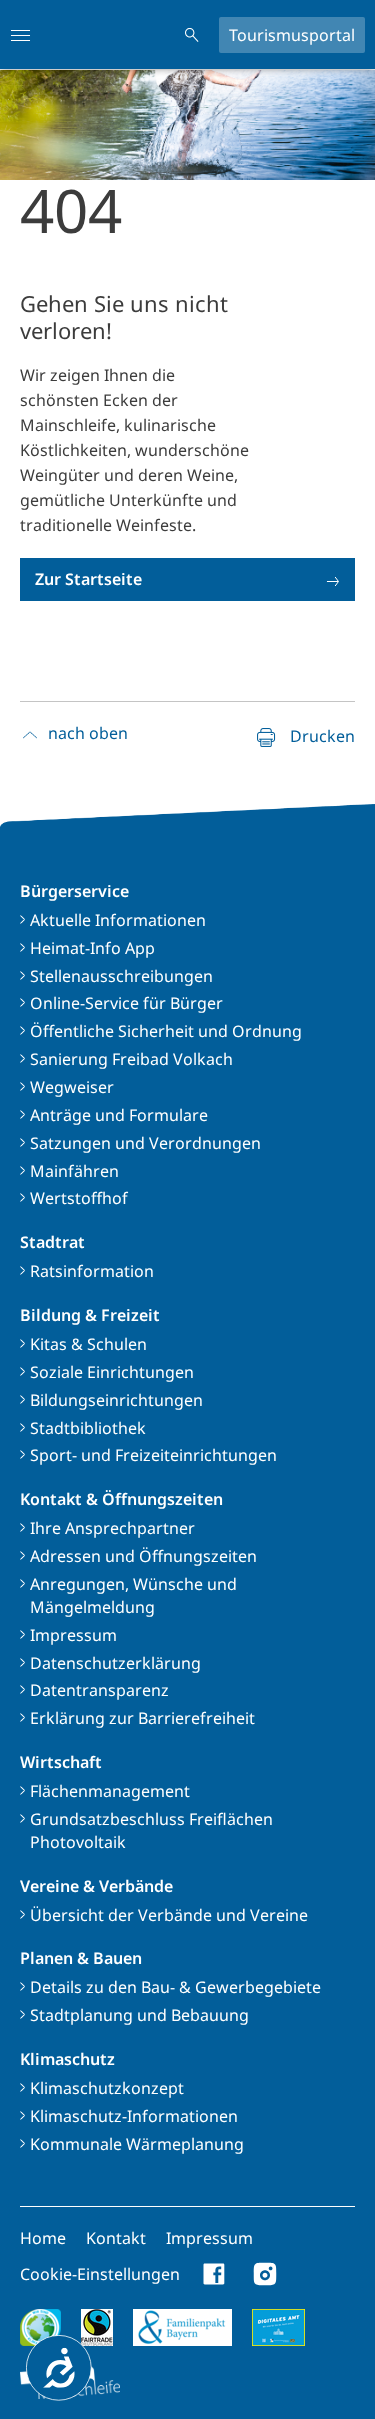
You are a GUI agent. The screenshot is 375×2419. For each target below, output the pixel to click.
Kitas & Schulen (88, 1344)
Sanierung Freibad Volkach (131, 1059)
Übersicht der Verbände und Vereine (169, 1915)
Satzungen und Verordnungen (145, 1143)
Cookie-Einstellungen (100, 2274)
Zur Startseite (88, 579)
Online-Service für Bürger (126, 1003)
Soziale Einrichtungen (112, 1372)
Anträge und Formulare (119, 1115)
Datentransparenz (99, 1690)
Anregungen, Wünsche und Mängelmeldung (133, 1595)
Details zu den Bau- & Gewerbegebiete (175, 1987)
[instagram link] (265, 2274)
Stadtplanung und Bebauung (139, 2015)
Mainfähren (74, 1171)
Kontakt (116, 2238)
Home (43, 2238)
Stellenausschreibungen (121, 976)
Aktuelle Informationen (118, 920)
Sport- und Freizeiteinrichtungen (153, 1455)
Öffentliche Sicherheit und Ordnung (166, 1031)
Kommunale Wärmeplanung (137, 2144)
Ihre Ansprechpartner (112, 1528)
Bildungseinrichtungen (116, 1400)
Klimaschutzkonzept (107, 2088)
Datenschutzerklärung (115, 1663)
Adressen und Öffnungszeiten (143, 1556)
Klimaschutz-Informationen (134, 2116)
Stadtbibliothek (88, 1428)
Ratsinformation (92, 1271)
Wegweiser (72, 1087)
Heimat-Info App (92, 948)
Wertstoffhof (79, 1198)
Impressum (73, 1635)
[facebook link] (215, 2274)
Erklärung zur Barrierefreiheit (142, 1718)
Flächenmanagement (110, 1791)
